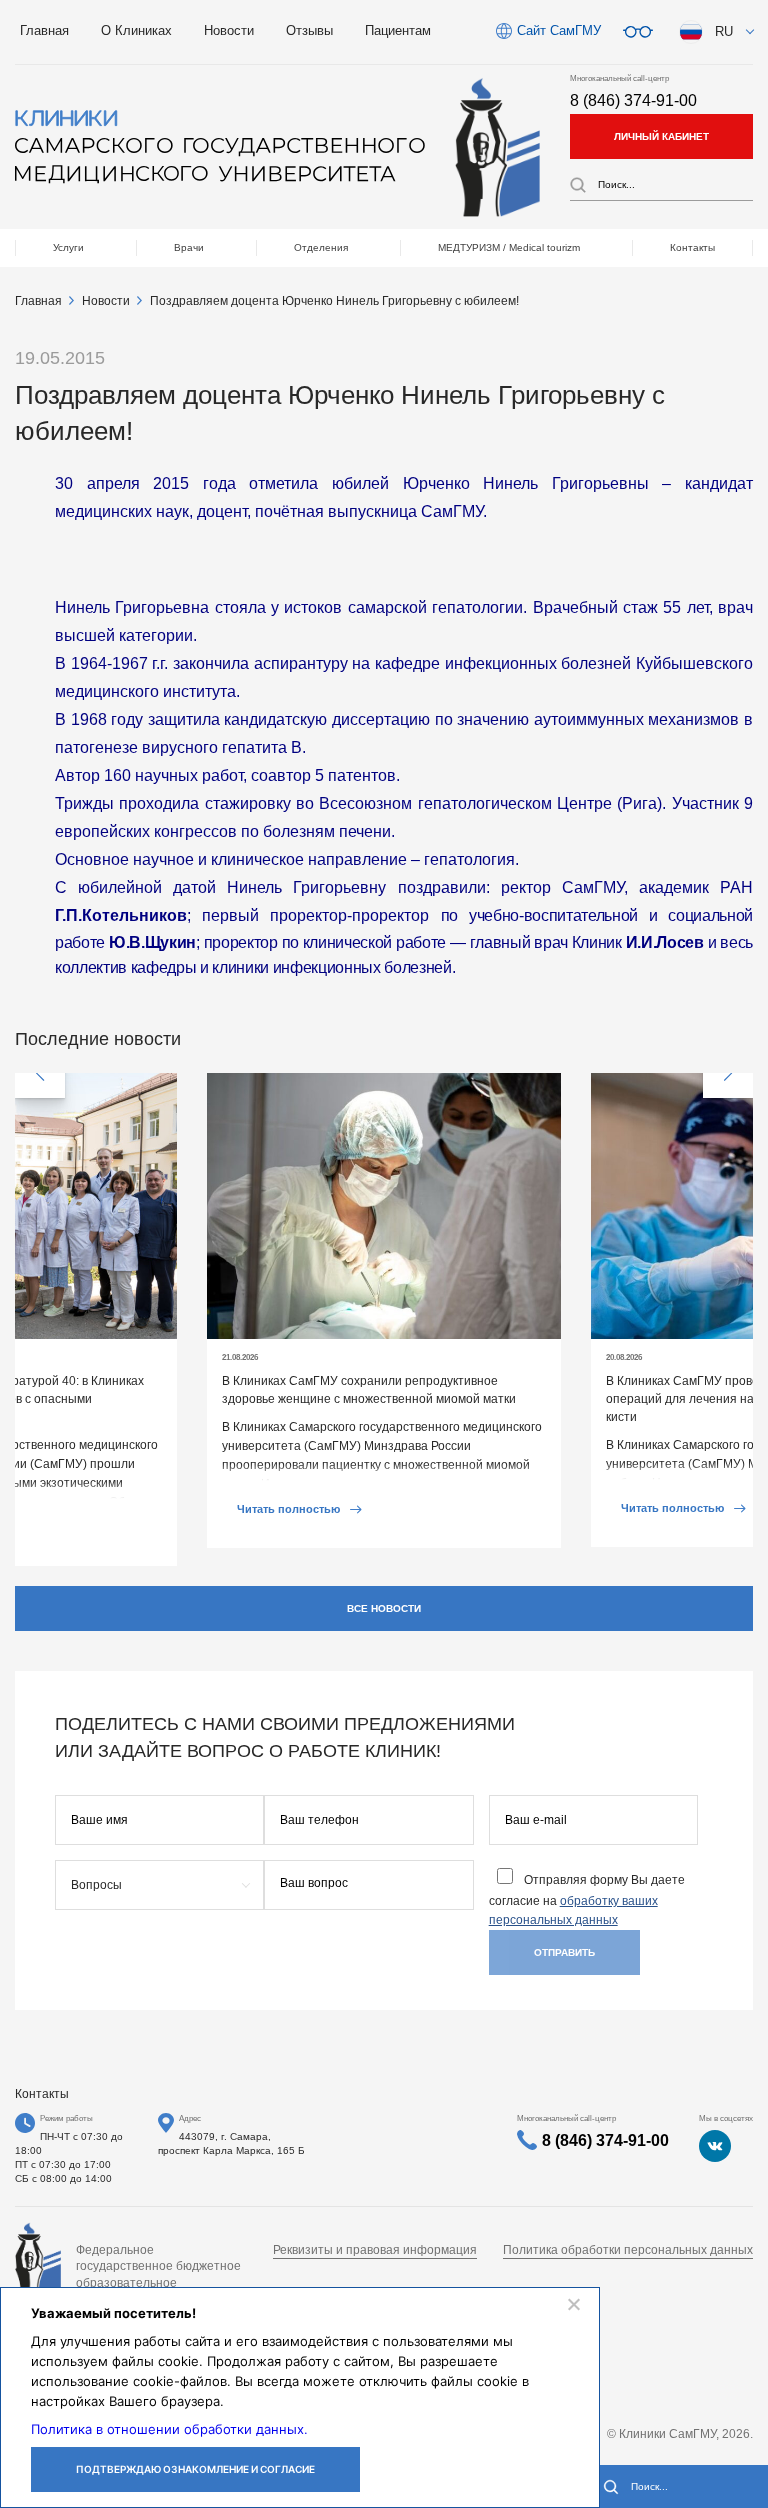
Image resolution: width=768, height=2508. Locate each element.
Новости (229, 30)
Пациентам (398, 30)
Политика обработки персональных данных (628, 2250)
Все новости (384, 1608)
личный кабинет (661, 136)
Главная (44, 30)
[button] (40, 1073)
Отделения (321, 247)
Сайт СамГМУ (559, 30)
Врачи (189, 247)
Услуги (68, 247)
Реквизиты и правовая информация (375, 2250)
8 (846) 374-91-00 (633, 100)
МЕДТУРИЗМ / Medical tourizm (509, 247)
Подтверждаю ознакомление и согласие (195, 2469)
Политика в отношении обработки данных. (169, 2429)
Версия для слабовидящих (638, 32)
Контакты (692, 247)
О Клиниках (136, 30)
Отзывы (309, 30)
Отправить (564, 1952)
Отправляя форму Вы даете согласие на (587, 1900)
